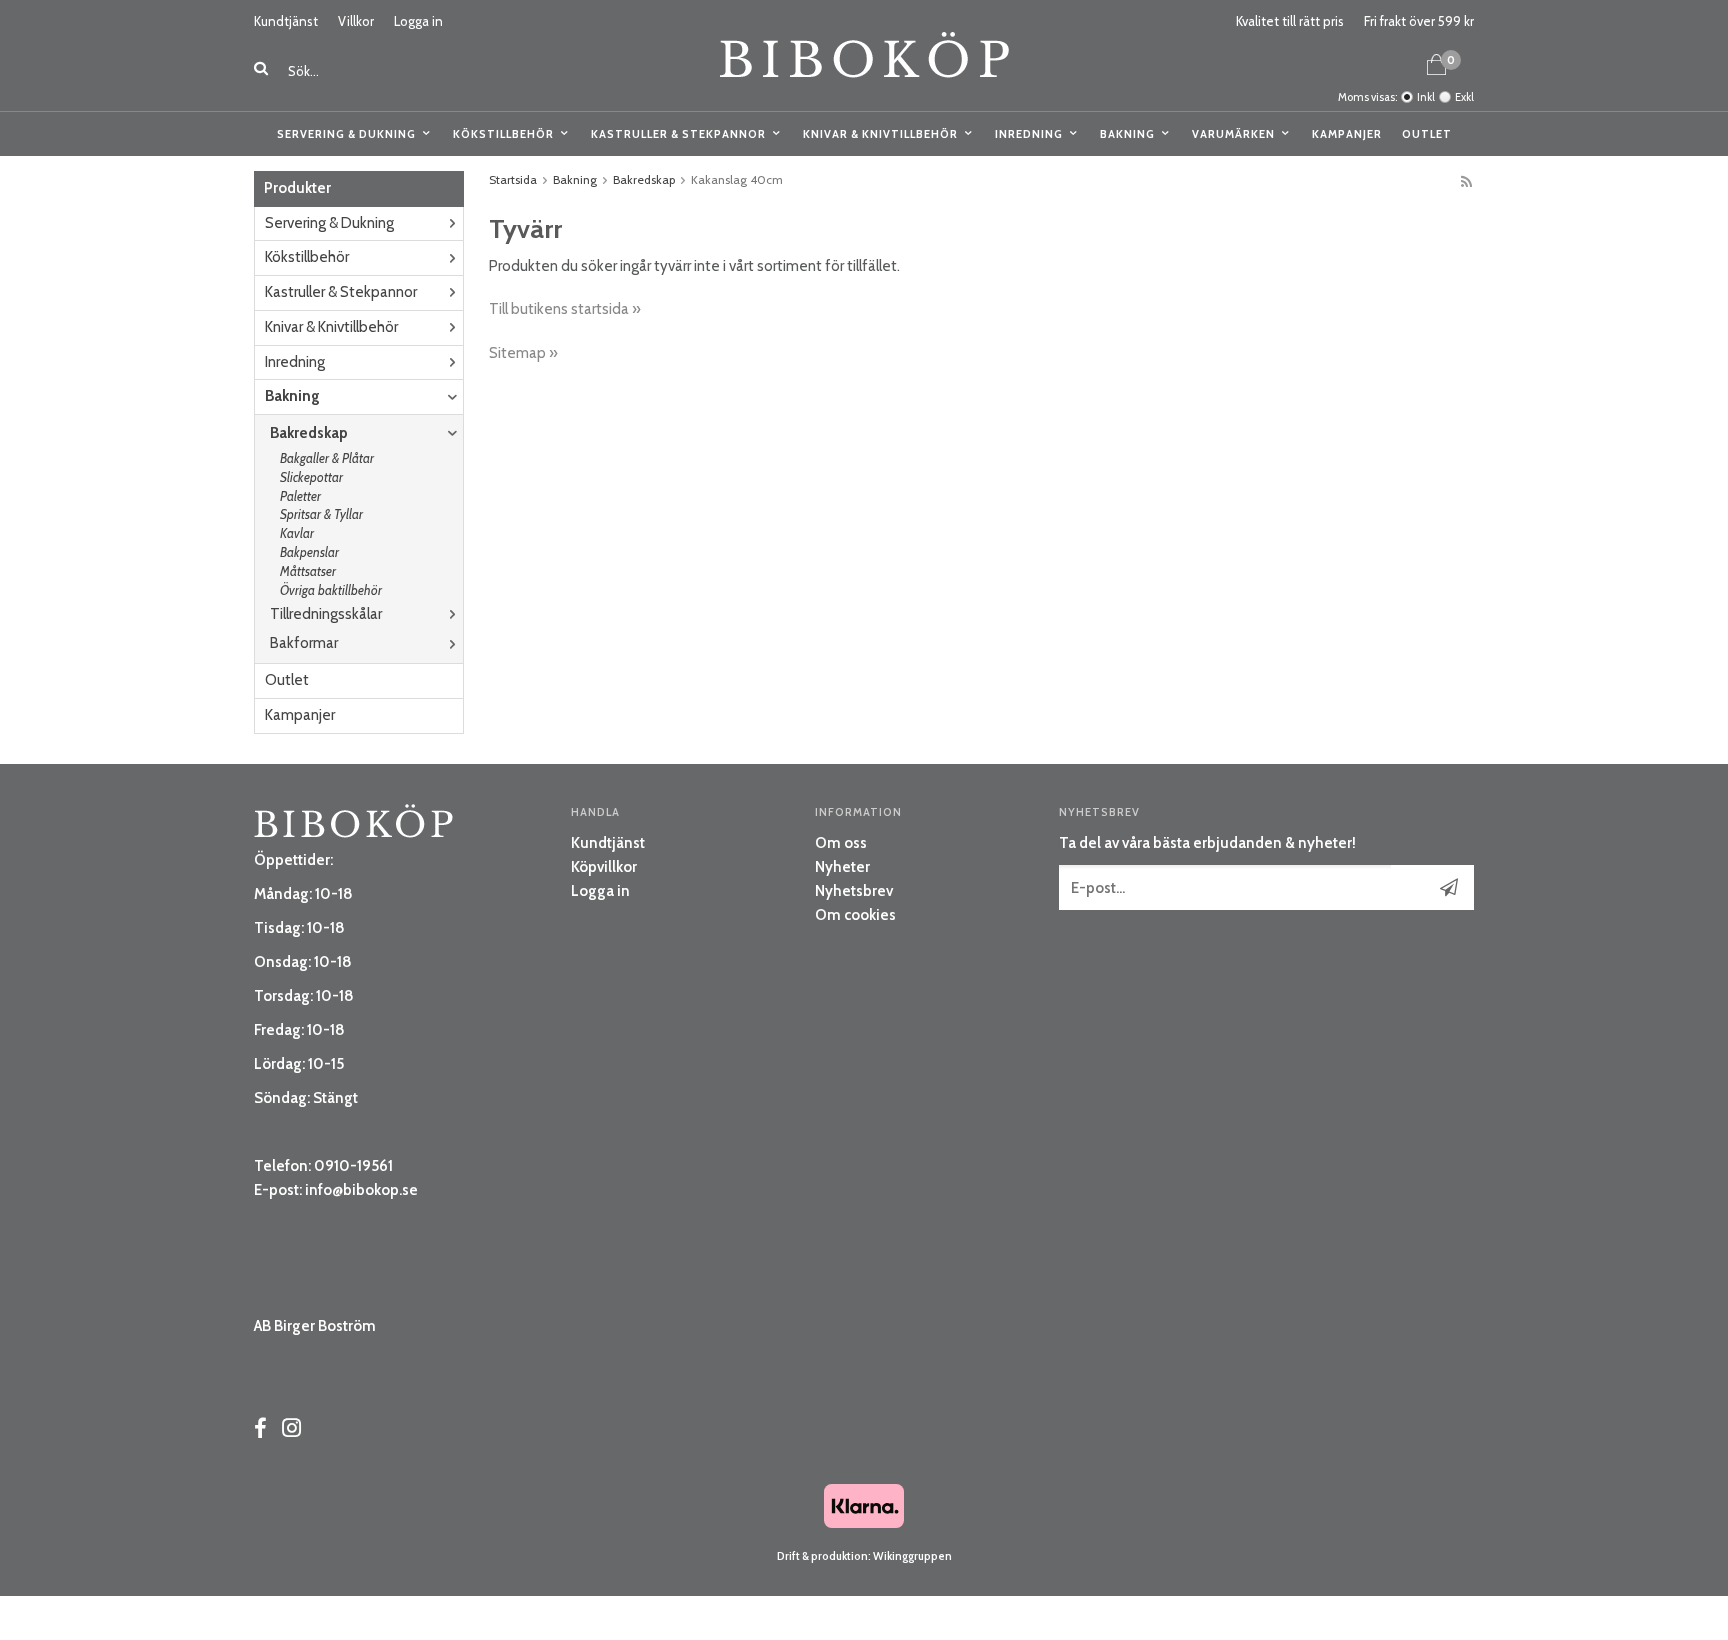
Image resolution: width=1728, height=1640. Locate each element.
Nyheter (842, 867)
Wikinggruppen (912, 1556)
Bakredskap (309, 433)
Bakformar (304, 643)
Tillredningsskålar (326, 614)
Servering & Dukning (346, 134)
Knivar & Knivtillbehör (880, 134)
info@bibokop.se (361, 1190)
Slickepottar (311, 477)
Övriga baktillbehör (331, 590)
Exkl (1464, 97)
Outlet (1427, 134)
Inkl (1426, 97)
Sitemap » (523, 353)
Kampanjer (1347, 134)
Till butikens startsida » (565, 309)
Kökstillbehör (503, 134)
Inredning (1029, 134)
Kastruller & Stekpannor (678, 134)
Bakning (1127, 134)
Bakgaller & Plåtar (327, 458)
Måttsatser (308, 571)
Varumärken (1233, 134)
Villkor (356, 21)
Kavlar (297, 533)
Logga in (418, 21)
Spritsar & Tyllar (321, 514)
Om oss (841, 843)
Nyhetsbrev (854, 891)
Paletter (300, 496)
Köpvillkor (604, 867)
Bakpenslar (309, 552)
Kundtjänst (286, 21)
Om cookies (855, 915)
